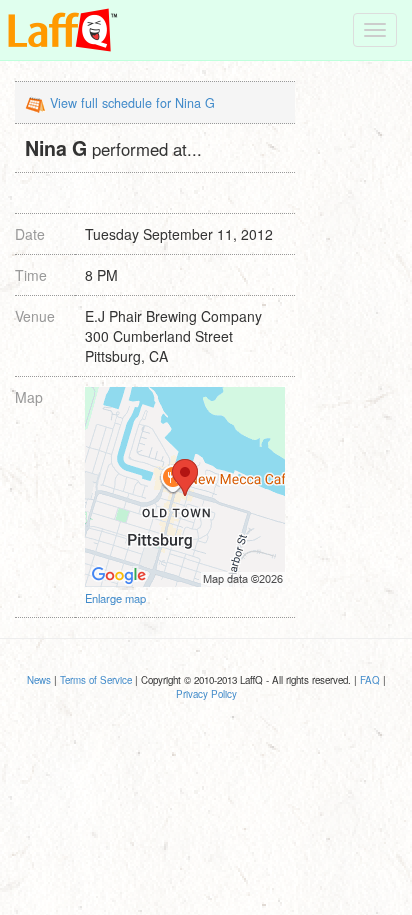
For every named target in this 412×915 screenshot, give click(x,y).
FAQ (370, 680)
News (39, 680)
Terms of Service (96, 680)
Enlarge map (115, 598)
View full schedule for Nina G (132, 103)
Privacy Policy (206, 694)
